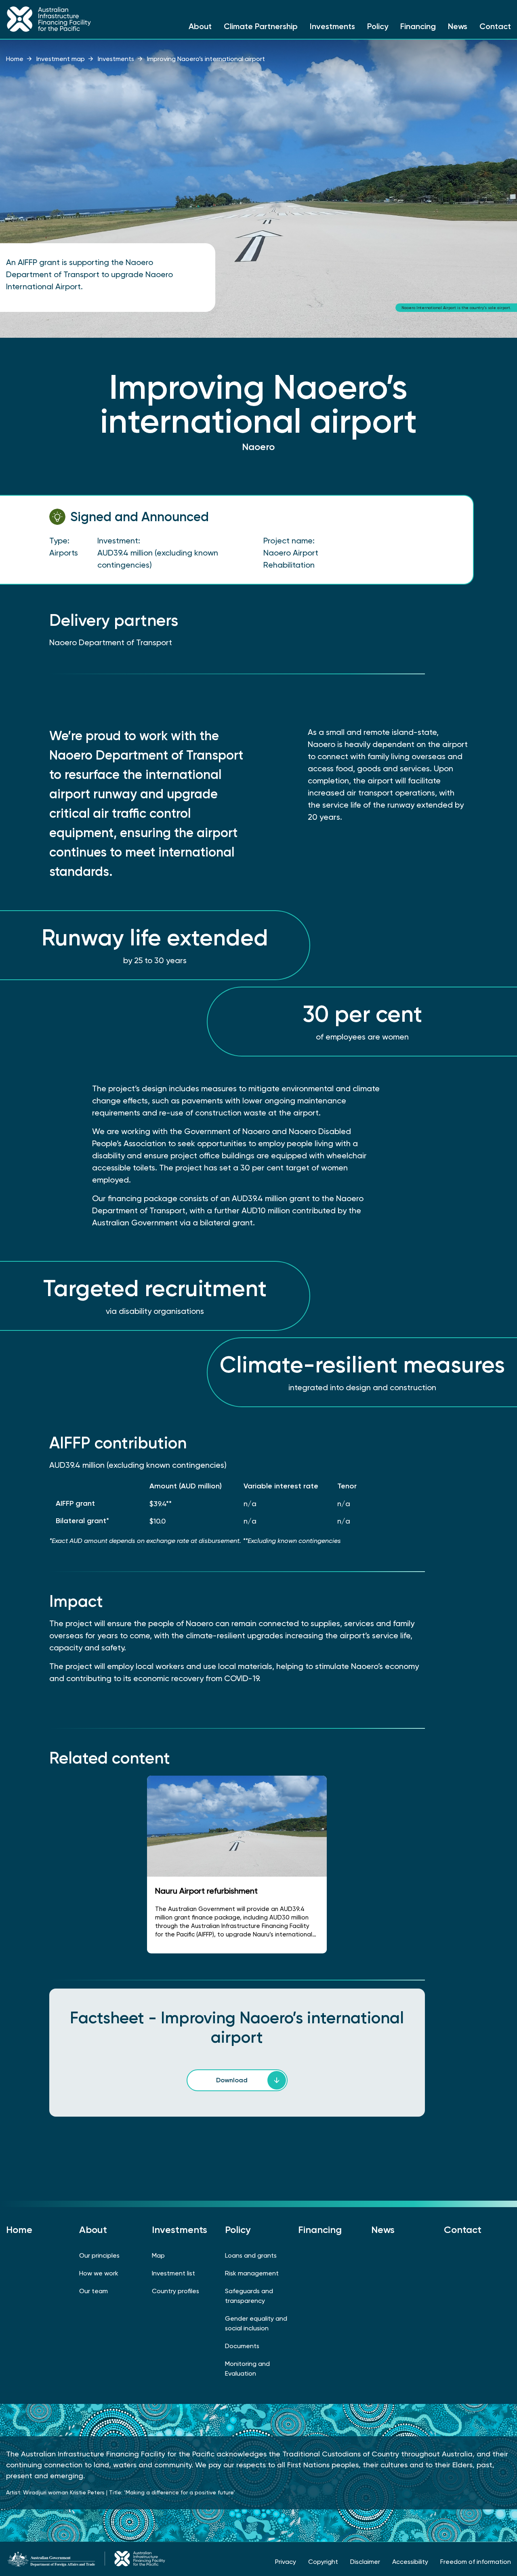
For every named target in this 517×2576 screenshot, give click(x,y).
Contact (495, 26)
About (200, 26)
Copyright (323, 2562)
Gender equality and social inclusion (256, 2323)
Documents (242, 2346)
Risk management (252, 2273)
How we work (99, 2273)
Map (158, 2255)
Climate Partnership (261, 26)
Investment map (61, 59)
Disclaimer (365, 2562)
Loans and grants (251, 2255)
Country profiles (175, 2291)
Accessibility (410, 2562)
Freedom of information (476, 2562)
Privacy (286, 2562)
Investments (332, 26)
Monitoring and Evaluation (247, 2369)
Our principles (99, 2255)
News (458, 26)
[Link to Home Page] (65, 19)
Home (15, 59)
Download (232, 2080)
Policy (378, 26)
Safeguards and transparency (249, 2296)
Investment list (173, 2273)
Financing (418, 26)
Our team (94, 2291)
